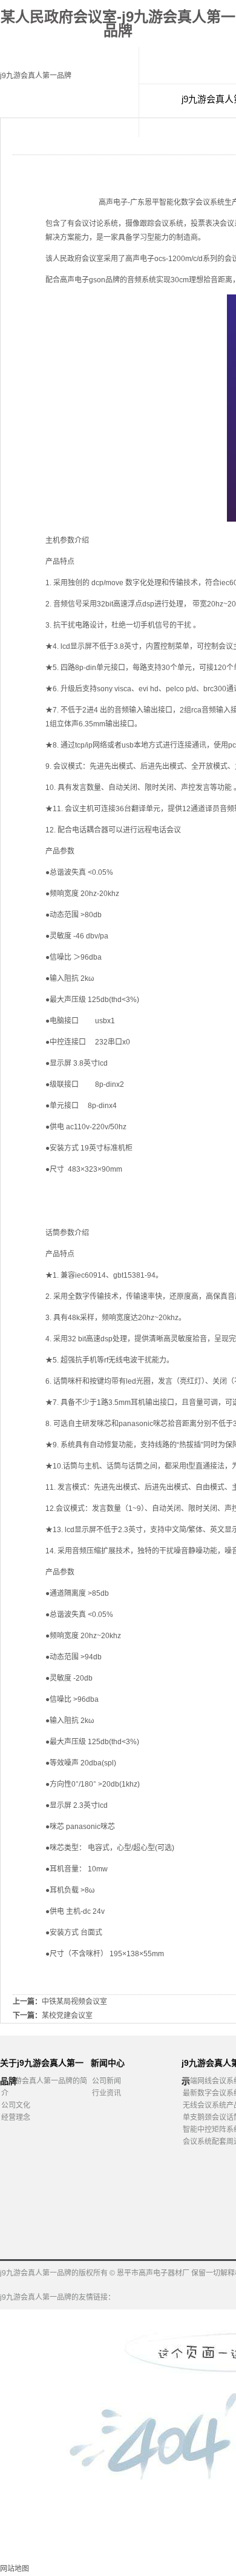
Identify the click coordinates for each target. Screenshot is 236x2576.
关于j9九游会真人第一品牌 (42, 2065)
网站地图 (15, 2569)
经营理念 (16, 2117)
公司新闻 (107, 2081)
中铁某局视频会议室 (74, 2002)
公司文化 (16, 2105)
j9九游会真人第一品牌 (36, 76)
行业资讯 (107, 2093)
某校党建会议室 (67, 2016)
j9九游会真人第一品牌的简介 (44, 2087)
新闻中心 (108, 2063)
